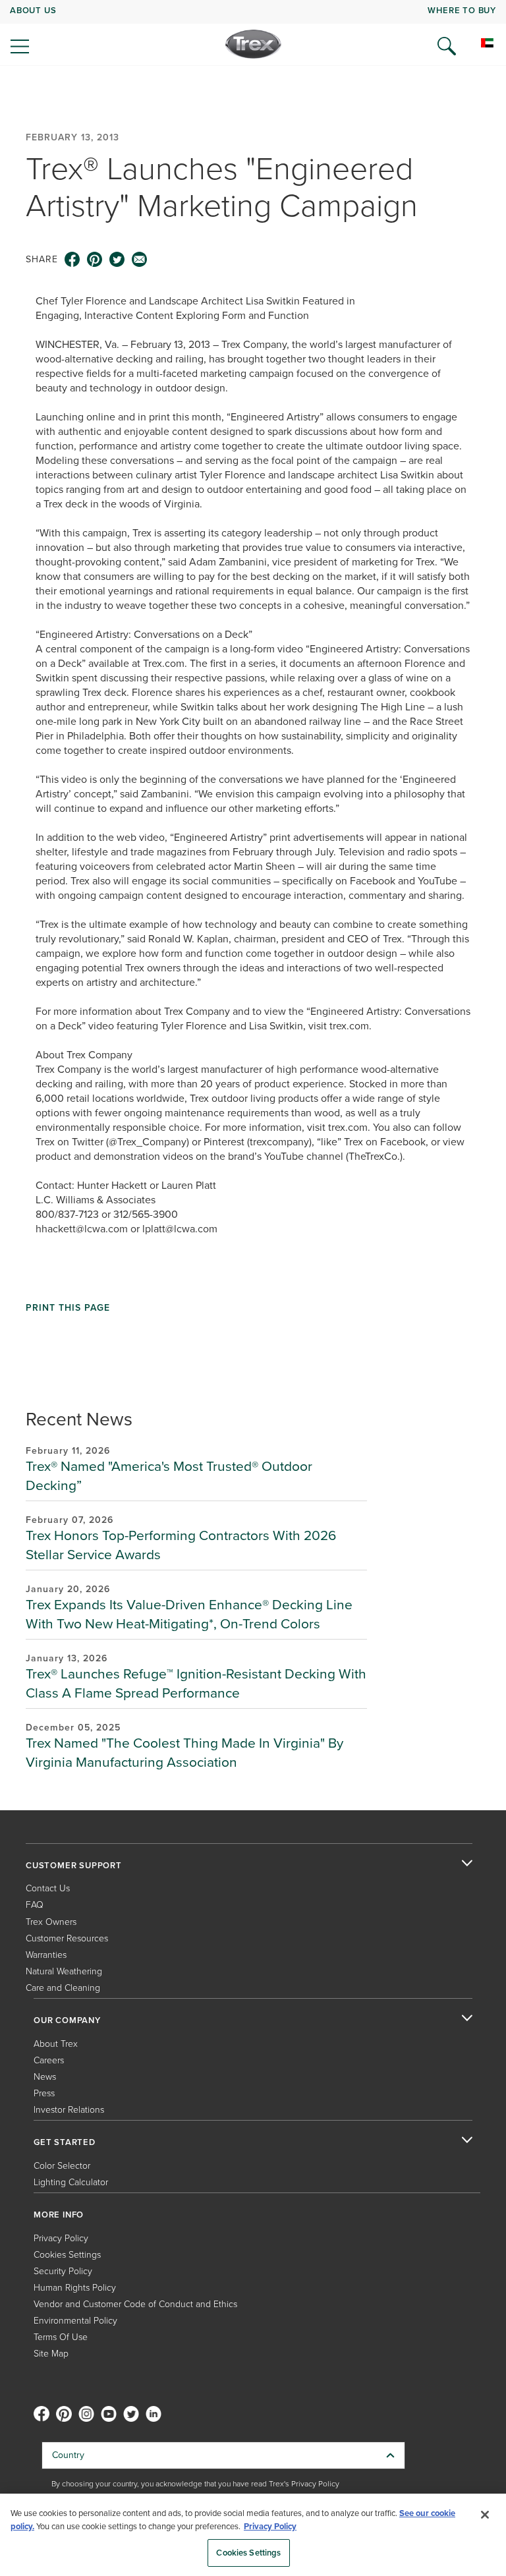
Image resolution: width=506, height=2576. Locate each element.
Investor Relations (69, 2110)
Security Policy (63, 2271)
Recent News (79, 1419)
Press (44, 2093)
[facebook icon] (72, 260)
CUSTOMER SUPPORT (74, 1866)
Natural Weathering (64, 1971)
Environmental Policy (75, 2321)
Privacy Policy (61, 2238)
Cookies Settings (248, 2553)
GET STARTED (65, 2142)
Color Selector (62, 2166)
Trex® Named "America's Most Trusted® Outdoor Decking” (169, 1475)
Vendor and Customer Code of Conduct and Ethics (135, 2304)
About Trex (56, 2044)
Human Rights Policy (75, 2288)
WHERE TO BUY (462, 10)
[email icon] (140, 260)
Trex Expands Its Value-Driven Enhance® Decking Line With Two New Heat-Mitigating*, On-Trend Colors (189, 1614)
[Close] (485, 2515)
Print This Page (68, 1308)
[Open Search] (447, 46)
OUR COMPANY (67, 2020)
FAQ (35, 1905)
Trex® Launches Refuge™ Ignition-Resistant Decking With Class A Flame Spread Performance (196, 1683)
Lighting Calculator (71, 2182)
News (45, 2077)
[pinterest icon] (95, 260)
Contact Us (48, 1888)
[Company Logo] (253, 44)
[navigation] (253, 33)
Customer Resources (67, 1938)
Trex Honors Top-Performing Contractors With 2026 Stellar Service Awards (181, 1545)
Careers (49, 2060)
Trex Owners (51, 1922)
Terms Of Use (61, 2337)
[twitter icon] (117, 260)
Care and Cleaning (63, 1988)
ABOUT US (33, 10)
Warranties (46, 1955)
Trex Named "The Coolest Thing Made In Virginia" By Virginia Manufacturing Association (184, 1752)
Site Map (51, 2354)
